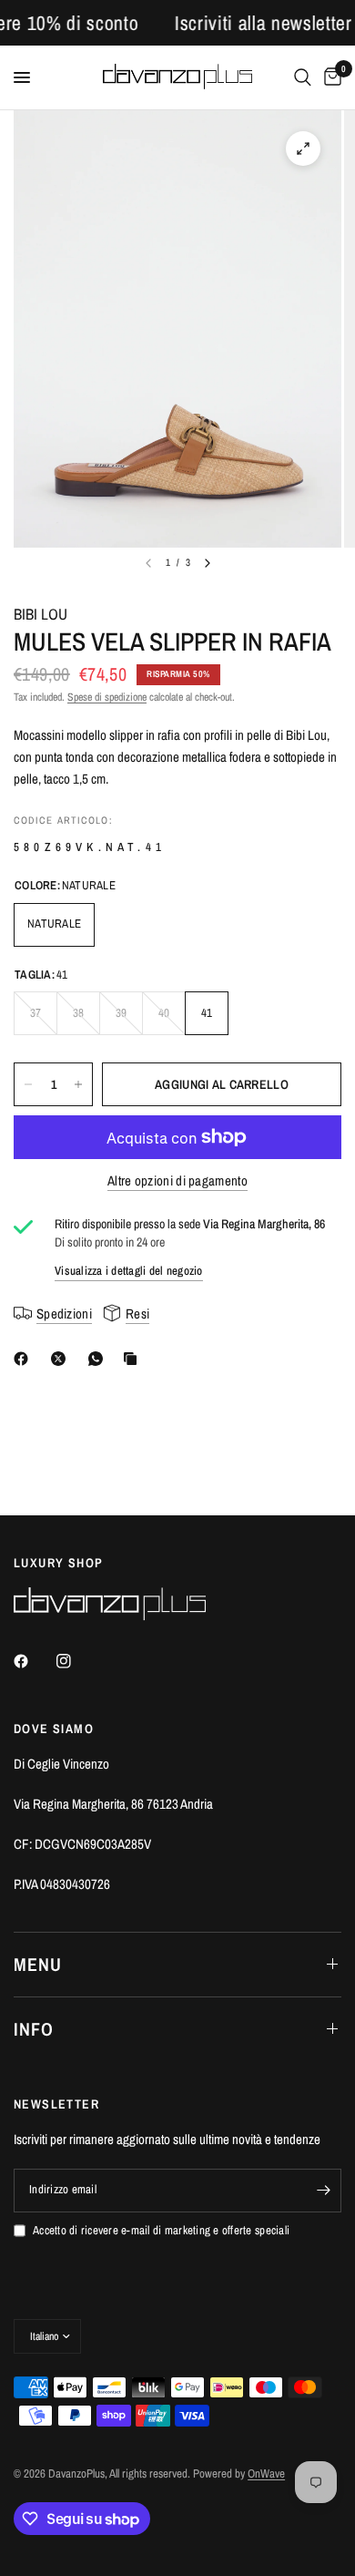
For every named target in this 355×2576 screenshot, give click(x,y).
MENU (38, 1964)
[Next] (208, 563)
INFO (34, 2029)
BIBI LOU (41, 614)
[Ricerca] (303, 77)
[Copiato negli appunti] (134, 1359)
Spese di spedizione (107, 697)
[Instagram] (76, 1661)
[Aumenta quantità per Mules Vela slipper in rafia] (78, 1084)
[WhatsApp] (99, 1359)
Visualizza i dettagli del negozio (129, 1271)
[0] (330, 77)
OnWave (266, 2473)
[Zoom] (303, 149)
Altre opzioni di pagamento (177, 1180)
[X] (62, 1359)
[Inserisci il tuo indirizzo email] (323, 2191)
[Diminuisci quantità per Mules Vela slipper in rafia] (28, 1084)
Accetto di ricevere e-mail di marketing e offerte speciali (161, 2230)
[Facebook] (25, 1359)
